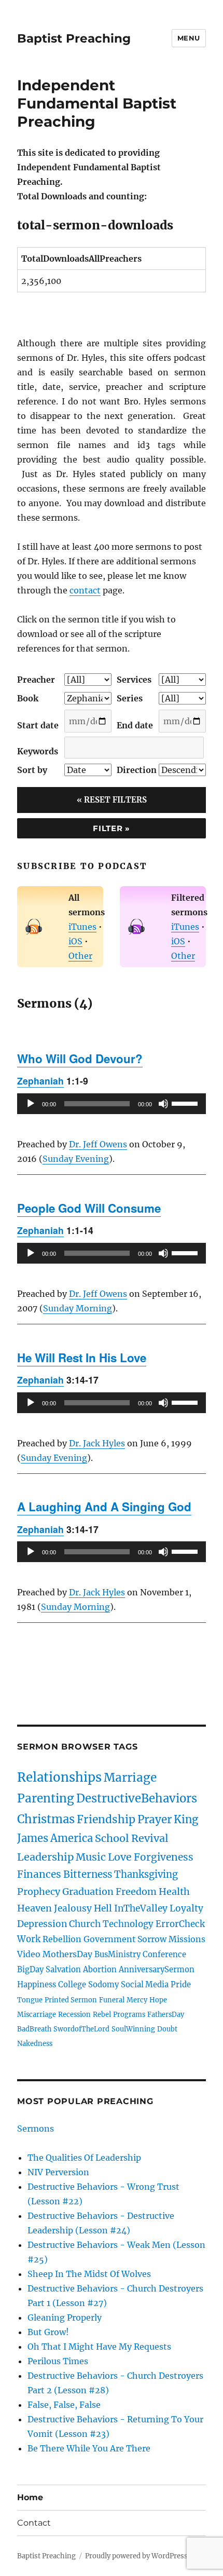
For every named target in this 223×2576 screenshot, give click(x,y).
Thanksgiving (146, 1874)
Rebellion (62, 1939)
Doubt (167, 2029)
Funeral (112, 2000)
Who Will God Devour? (80, 1059)
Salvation (63, 1970)
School (112, 1838)
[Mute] (163, 1104)
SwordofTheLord (81, 2029)
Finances (39, 1874)
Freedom (136, 1892)
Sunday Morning (78, 1308)
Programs (129, 2014)
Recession (74, 2014)
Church (85, 1924)
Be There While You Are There (89, 2448)
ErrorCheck (180, 1924)
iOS (75, 941)
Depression (42, 1924)
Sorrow (152, 1939)
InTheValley (141, 1908)
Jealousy (73, 1908)
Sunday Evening (76, 1159)
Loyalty (186, 1908)
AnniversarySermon (157, 1970)
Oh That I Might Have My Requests (99, 2347)
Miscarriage (37, 2014)
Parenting (46, 1798)
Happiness (37, 1985)
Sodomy (103, 1985)
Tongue (30, 2000)
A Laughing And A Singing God (104, 1507)
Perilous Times (58, 2361)
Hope (158, 2000)
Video (29, 1954)
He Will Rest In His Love (82, 1358)
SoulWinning (133, 2029)
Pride (181, 1985)
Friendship (106, 1820)
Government (109, 1939)
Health (174, 1892)
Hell (103, 1908)
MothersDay (67, 1954)
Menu (189, 38)
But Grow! (48, 2332)
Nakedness (35, 2043)
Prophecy (39, 1892)
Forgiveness (164, 1857)
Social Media (145, 1985)
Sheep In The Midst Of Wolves (89, 2274)
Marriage (130, 1778)
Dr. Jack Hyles (97, 1443)
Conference (164, 1955)
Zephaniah (40, 1081)
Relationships (59, 1777)
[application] (112, 1104)
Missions (187, 1939)
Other (80, 956)
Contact (34, 2523)
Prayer (155, 1820)
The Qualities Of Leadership (84, 2158)
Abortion (100, 1970)
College (72, 1985)
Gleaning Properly (65, 2317)
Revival (150, 1838)
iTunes (82, 927)
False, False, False (64, 2405)
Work (29, 1939)
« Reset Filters (112, 800)
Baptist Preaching (74, 38)
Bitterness (88, 1874)
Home (30, 2497)
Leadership (45, 1857)
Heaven (34, 1908)
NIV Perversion (58, 2172)
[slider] (186, 1103)
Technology (128, 1924)
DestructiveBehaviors (137, 1798)
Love (120, 1857)
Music (91, 1857)
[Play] (31, 1104)
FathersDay (166, 2014)
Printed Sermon (71, 2000)
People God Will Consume (89, 1208)
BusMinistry (117, 1955)
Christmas (46, 1819)
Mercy (137, 2000)
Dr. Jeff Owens (98, 1144)
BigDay (30, 1970)
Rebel (102, 2014)
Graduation (88, 1892)
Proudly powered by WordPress (136, 2556)
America (72, 1838)
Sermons (36, 2128)
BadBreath (34, 2029)
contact (85, 590)
